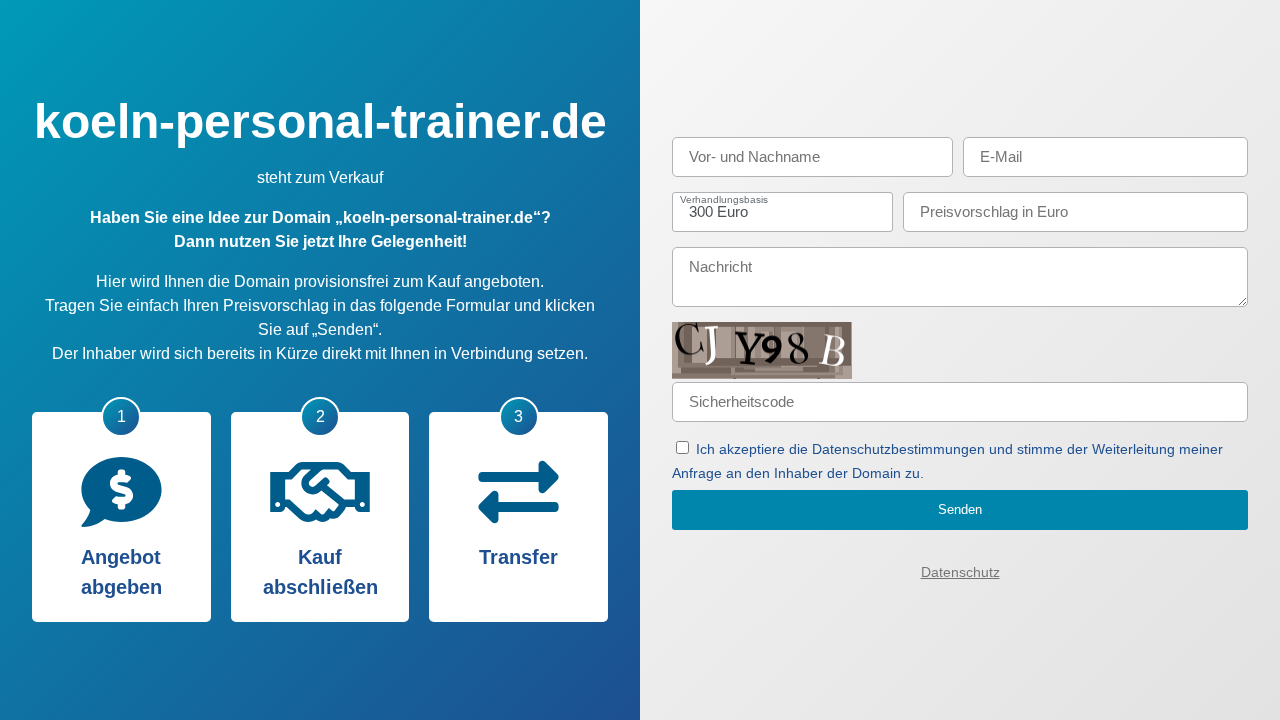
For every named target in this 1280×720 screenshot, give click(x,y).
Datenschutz (960, 572)
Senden (960, 509)
